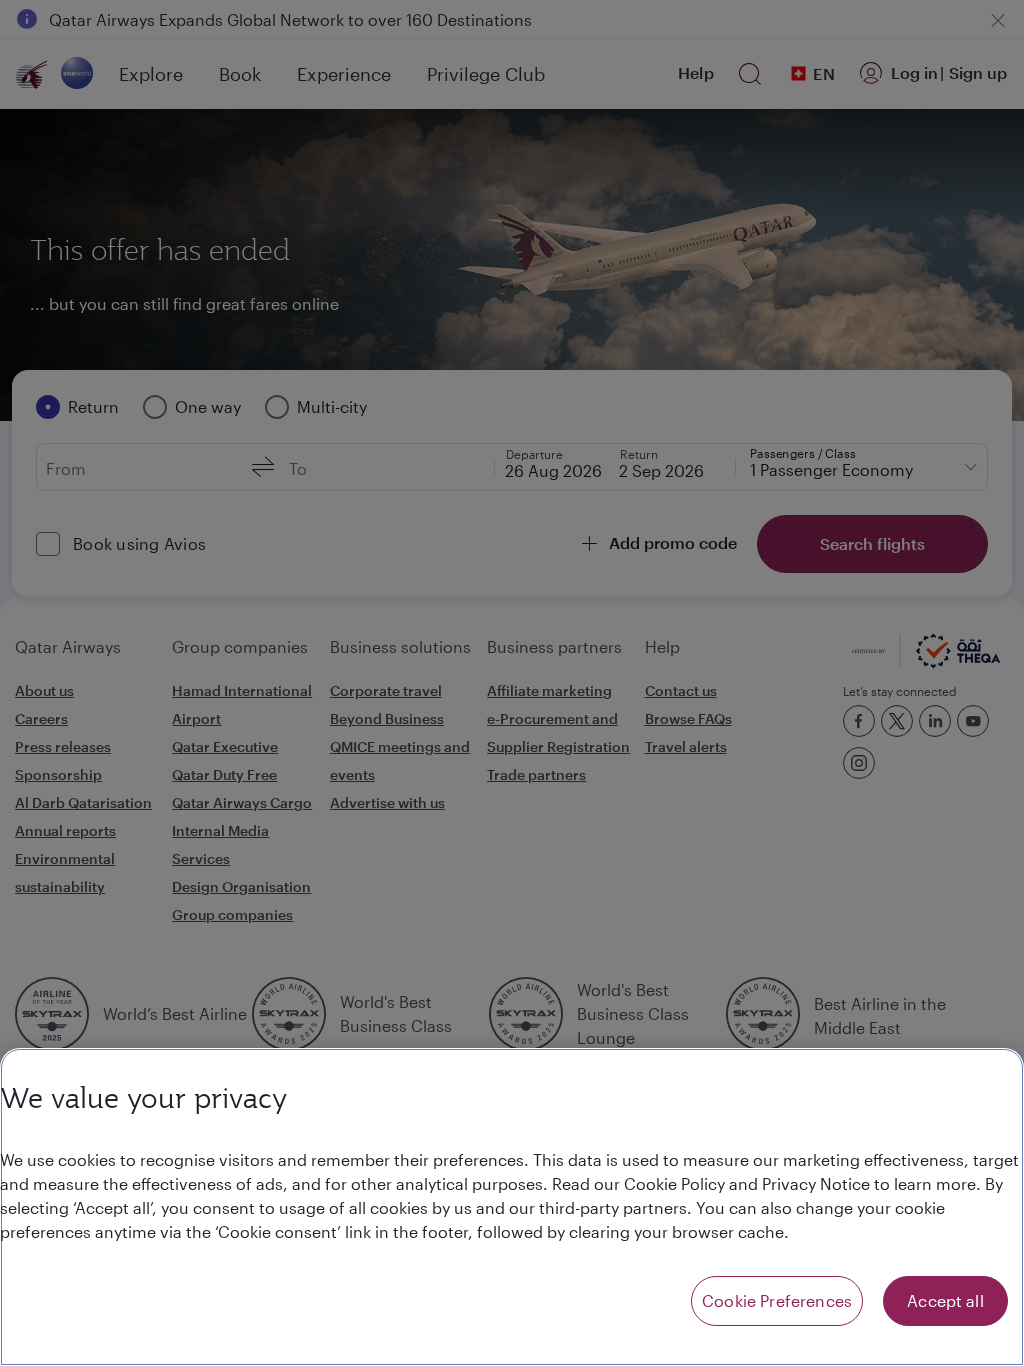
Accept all (945, 1300)
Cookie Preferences (777, 1300)
